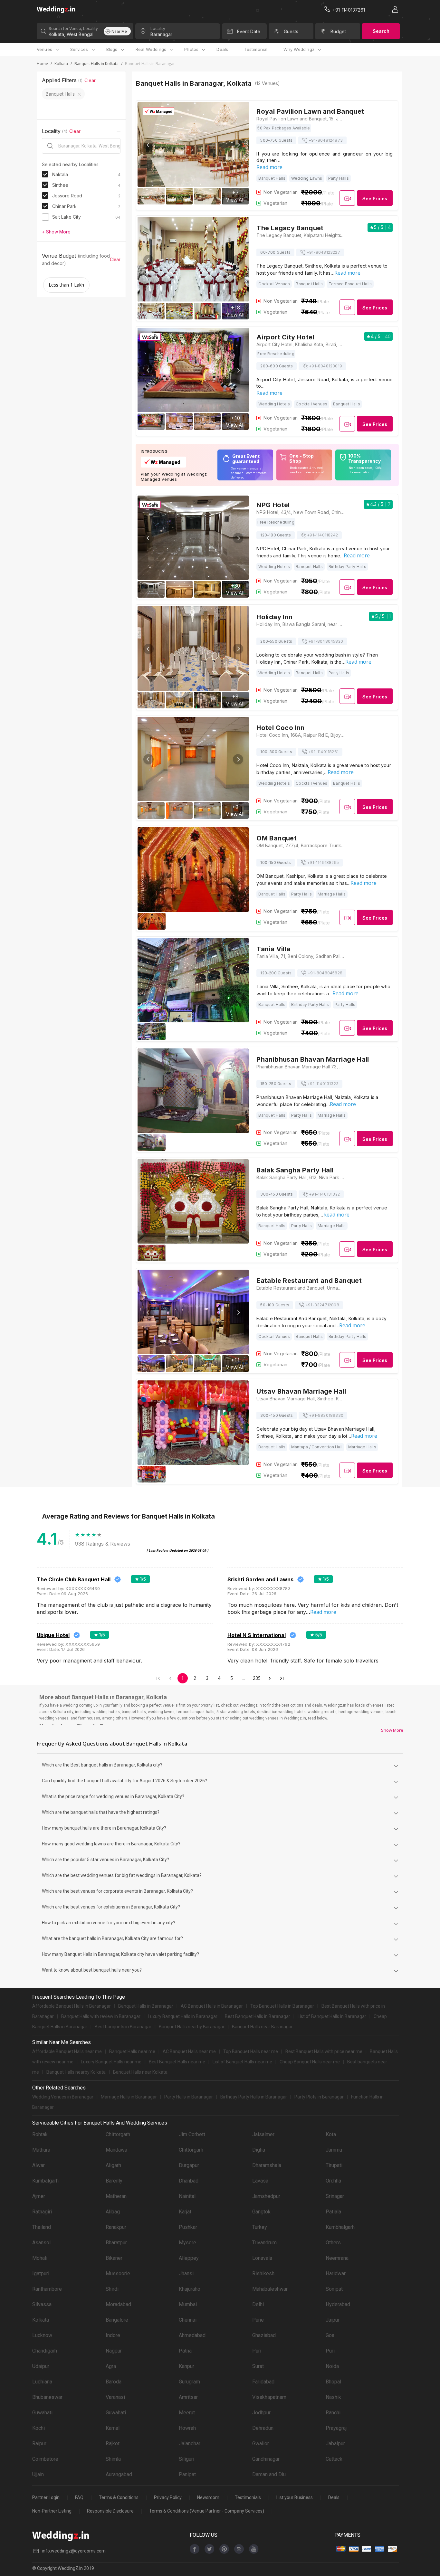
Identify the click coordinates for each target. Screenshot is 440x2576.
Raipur (39, 2443)
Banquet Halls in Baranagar (146, 2006)
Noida (332, 2366)
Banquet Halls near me (132, 2051)
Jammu (334, 2150)
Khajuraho (190, 2289)
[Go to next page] (270, 1678)
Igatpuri (41, 2273)
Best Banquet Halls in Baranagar (258, 2016)
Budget (338, 31)
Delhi (258, 2304)
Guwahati (42, 2413)
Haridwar (336, 2273)
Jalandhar (190, 2443)
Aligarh (113, 2165)
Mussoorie (118, 2273)
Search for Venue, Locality (73, 28)
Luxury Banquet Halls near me (111, 2062)
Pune (258, 2320)
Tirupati (334, 2165)
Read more (269, 167)
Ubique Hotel (53, 1635)
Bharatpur (116, 2243)
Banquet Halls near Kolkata (140, 2072)
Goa (330, 2335)
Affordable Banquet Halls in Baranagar (72, 2006)
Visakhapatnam (269, 2397)
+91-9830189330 (326, 1415)
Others (333, 2243)
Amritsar (188, 2397)
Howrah (187, 2428)
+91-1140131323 (323, 1084)
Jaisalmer (263, 2134)
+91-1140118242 (322, 535)
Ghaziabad (264, 2335)
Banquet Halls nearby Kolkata (76, 2072)
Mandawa (116, 2150)
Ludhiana (42, 2382)
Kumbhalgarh (340, 2227)
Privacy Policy (168, 2497)
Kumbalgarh (45, 2181)
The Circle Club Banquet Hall (74, 1579)
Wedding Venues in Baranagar (63, 2097)
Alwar (38, 2165)
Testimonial (256, 49)
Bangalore (117, 2320)
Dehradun (263, 2428)
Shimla (113, 2459)
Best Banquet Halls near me (177, 2062)
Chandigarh (45, 2351)
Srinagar (335, 2196)
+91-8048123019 (325, 366)
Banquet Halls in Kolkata (96, 64)
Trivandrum (264, 2243)
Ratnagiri (42, 2212)
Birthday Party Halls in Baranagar (254, 2097)
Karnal (113, 2428)
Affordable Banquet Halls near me (67, 2051)
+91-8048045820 (326, 641)
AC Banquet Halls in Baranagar (212, 2006)
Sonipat (334, 2289)
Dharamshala (267, 2165)
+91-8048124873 (326, 140)
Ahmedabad (192, 2335)
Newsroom (208, 2497)
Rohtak (40, 2134)
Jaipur (333, 2320)
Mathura (41, 2150)
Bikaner (114, 2258)
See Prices (375, 199)
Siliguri (187, 2459)
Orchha (333, 2181)
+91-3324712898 (322, 1305)
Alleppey (189, 2258)
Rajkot (113, 2443)
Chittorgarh (118, 2134)
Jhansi (186, 2273)
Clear (90, 80)
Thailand (42, 2227)
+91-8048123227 (323, 252)
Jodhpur (261, 2413)
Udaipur (41, 2366)
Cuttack (334, 2459)
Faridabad (263, 2382)
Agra (111, 2366)
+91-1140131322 (324, 1194)
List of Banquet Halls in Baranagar (332, 2016)
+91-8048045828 (325, 973)
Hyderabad (338, 2304)
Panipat (187, 2474)
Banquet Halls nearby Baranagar (192, 2027)
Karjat (185, 2212)
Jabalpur (335, 2443)
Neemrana (337, 2258)
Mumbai (188, 2304)
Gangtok (261, 2212)
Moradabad (118, 2304)
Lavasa (260, 2181)
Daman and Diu (269, 2474)
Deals (222, 49)
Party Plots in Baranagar (319, 2097)
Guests (291, 31)
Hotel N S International (257, 1635)
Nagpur (114, 2351)
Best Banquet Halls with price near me (324, 2051)
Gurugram (189, 2382)
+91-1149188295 (323, 862)
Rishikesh (263, 2273)
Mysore (187, 2243)
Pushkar (188, 2227)
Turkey (260, 2227)
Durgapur (189, 2165)
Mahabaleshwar (270, 2289)
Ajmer (39, 2196)
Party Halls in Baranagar (189, 2097)
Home (42, 64)
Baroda (114, 2382)
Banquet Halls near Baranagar (262, 2027)
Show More (392, 1730)
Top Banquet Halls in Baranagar (282, 2006)
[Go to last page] (282, 1678)
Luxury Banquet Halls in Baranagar (183, 2016)
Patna (185, 2351)
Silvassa (42, 2304)
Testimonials (248, 2497)
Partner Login (46, 2497)
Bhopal (333, 2382)
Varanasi (115, 2397)
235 (257, 1678)
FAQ (79, 2497)
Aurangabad (119, 2474)
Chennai (188, 2320)
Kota (331, 2134)
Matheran (116, 2196)
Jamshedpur (266, 2196)
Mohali (40, 2258)
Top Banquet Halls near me (251, 2051)
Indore (113, 2335)
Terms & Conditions (119, 2497)
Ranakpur (116, 2227)
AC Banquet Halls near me (189, 2051)
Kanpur (187, 2366)
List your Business (295, 2497)
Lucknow (42, 2335)
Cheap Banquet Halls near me (310, 2062)
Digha (259, 2150)
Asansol (41, 2243)
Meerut (187, 2413)
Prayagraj (336, 2428)
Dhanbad (189, 2181)
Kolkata (61, 64)
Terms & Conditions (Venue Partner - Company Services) (207, 2511)
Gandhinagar (266, 2459)
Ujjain (38, 2474)
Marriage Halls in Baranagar (129, 2097)
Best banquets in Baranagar (123, 2027)
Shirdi (112, 2289)
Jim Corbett (192, 2134)
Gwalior (261, 2443)
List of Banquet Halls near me (242, 2062)
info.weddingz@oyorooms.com (74, 2551)
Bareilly (114, 2181)
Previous (148, 145)
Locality (158, 28)
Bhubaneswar (47, 2397)
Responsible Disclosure (110, 2511)
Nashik (333, 2397)
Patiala (333, 2212)
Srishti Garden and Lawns (260, 1579)
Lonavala (262, 2258)
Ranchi (333, 2413)
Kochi (38, 2428)
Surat (258, 2366)
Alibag (113, 2212)
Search (381, 31)
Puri (257, 2351)
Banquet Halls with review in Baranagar (101, 2016)
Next (238, 145)
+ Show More (56, 232)
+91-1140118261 (323, 752)
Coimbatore (45, 2459)
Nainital (187, 2196)
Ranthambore (47, 2289)
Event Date (249, 31)
